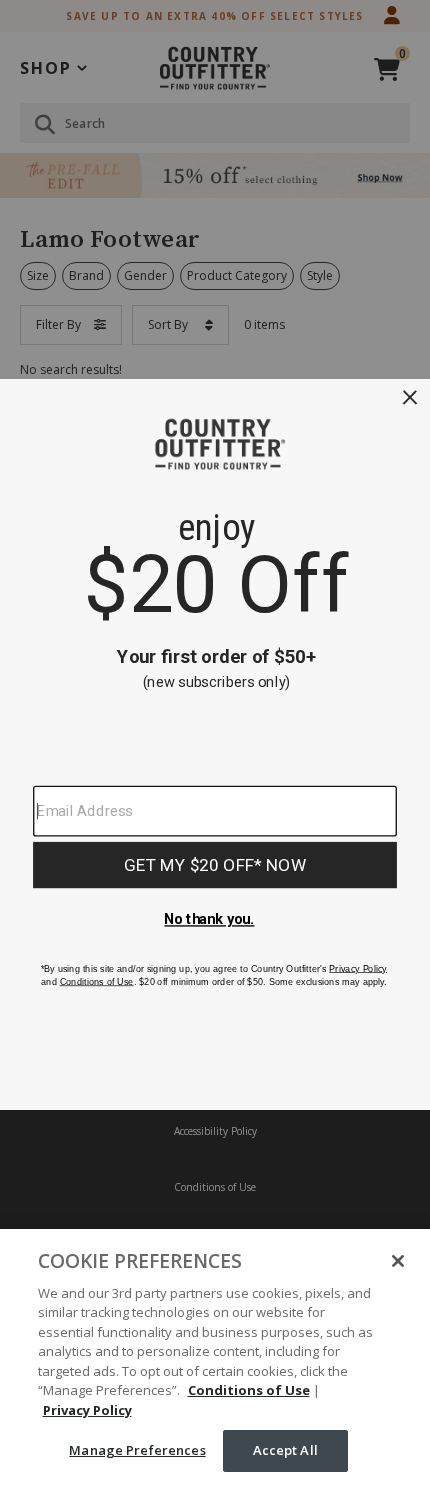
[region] (215, 1358)
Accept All (285, 1450)
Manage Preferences (137, 1450)
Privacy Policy (87, 1410)
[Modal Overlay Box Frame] (215, 744)
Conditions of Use (249, 1390)
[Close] (398, 1261)
